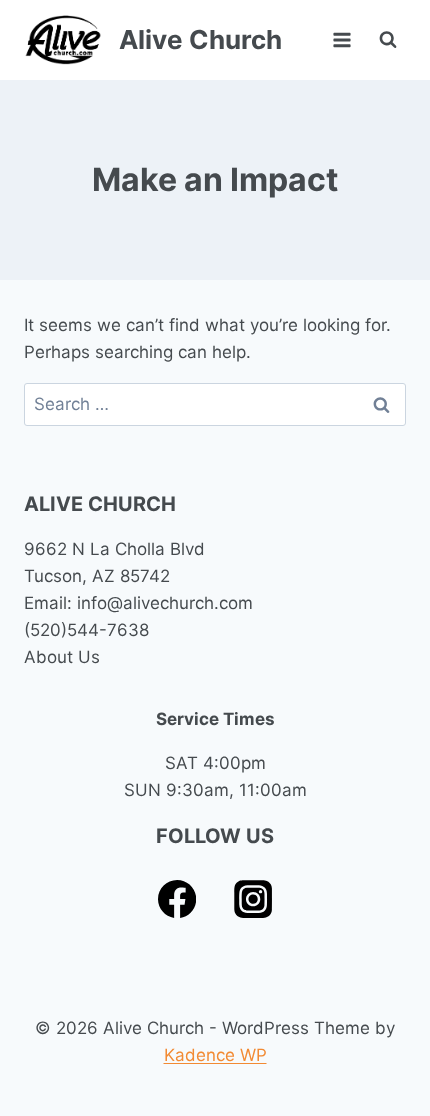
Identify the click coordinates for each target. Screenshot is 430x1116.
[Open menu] (341, 39)
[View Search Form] (388, 40)
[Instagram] (253, 899)
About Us (62, 657)
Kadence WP (215, 1055)
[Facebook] (177, 899)
